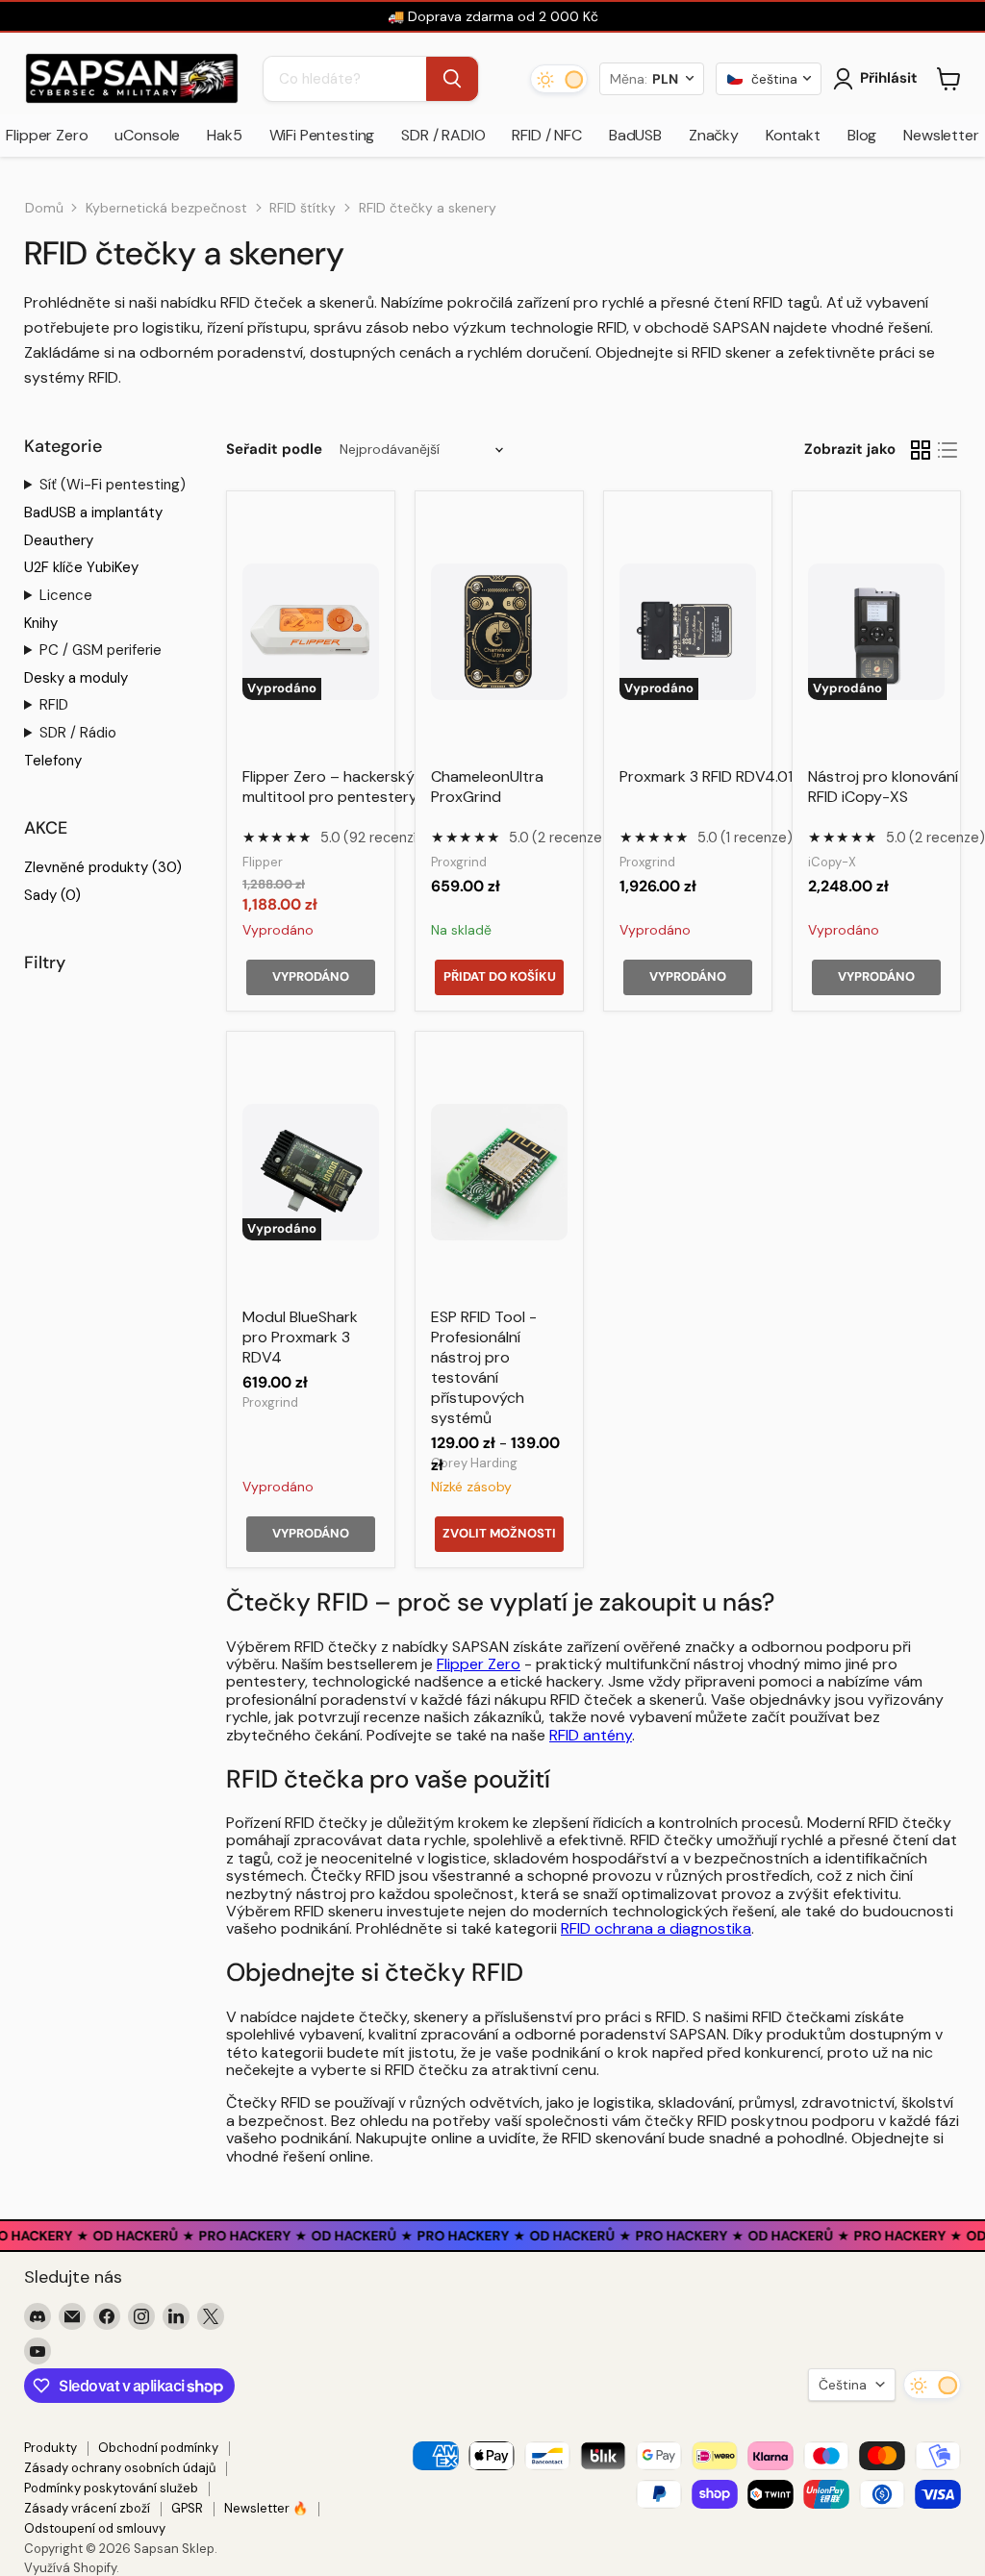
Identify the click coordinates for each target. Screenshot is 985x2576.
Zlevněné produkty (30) (103, 867)
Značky (714, 135)
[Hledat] (452, 79)
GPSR (187, 2508)
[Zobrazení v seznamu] (947, 450)
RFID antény (591, 1735)
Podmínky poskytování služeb (111, 2488)
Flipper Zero (479, 1664)
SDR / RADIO (443, 135)
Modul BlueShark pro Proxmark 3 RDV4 (300, 1337)
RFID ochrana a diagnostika (656, 1928)
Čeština (843, 2385)
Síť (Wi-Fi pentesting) (113, 485)
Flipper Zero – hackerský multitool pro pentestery (330, 787)
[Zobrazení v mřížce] (921, 450)
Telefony (53, 761)
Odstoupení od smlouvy (95, 2528)
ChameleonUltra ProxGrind (487, 787)
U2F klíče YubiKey (81, 567)
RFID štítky (303, 208)
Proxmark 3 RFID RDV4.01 (706, 776)
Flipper (263, 862)
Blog (862, 135)
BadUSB (635, 135)
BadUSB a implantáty (93, 513)
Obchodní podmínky (158, 2448)
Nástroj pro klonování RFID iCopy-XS (883, 787)
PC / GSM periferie (101, 650)
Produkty (51, 2448)
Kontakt (793, 135)
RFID (54, 705)
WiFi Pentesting (322, 135)
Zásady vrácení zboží (87, 2508)
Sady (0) (52, 895)
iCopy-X (832, 862)
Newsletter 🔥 (266, 2508)
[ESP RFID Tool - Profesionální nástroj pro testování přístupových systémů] (499, 1172)
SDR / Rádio (78, 733)
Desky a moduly (76, 678)
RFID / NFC (546, 135)
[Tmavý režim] (559, 79)
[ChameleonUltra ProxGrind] (499, 632)
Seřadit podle (274, 450)
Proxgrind (459, 862)
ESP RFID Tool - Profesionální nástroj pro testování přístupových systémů (484, 1367)
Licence (66, 595)
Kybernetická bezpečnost (166, 208)
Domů (44, 208)
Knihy (41, 623)
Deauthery (59, 540)
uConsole (147, 135)
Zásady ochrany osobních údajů (120, 2468)
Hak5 (224, 135)
